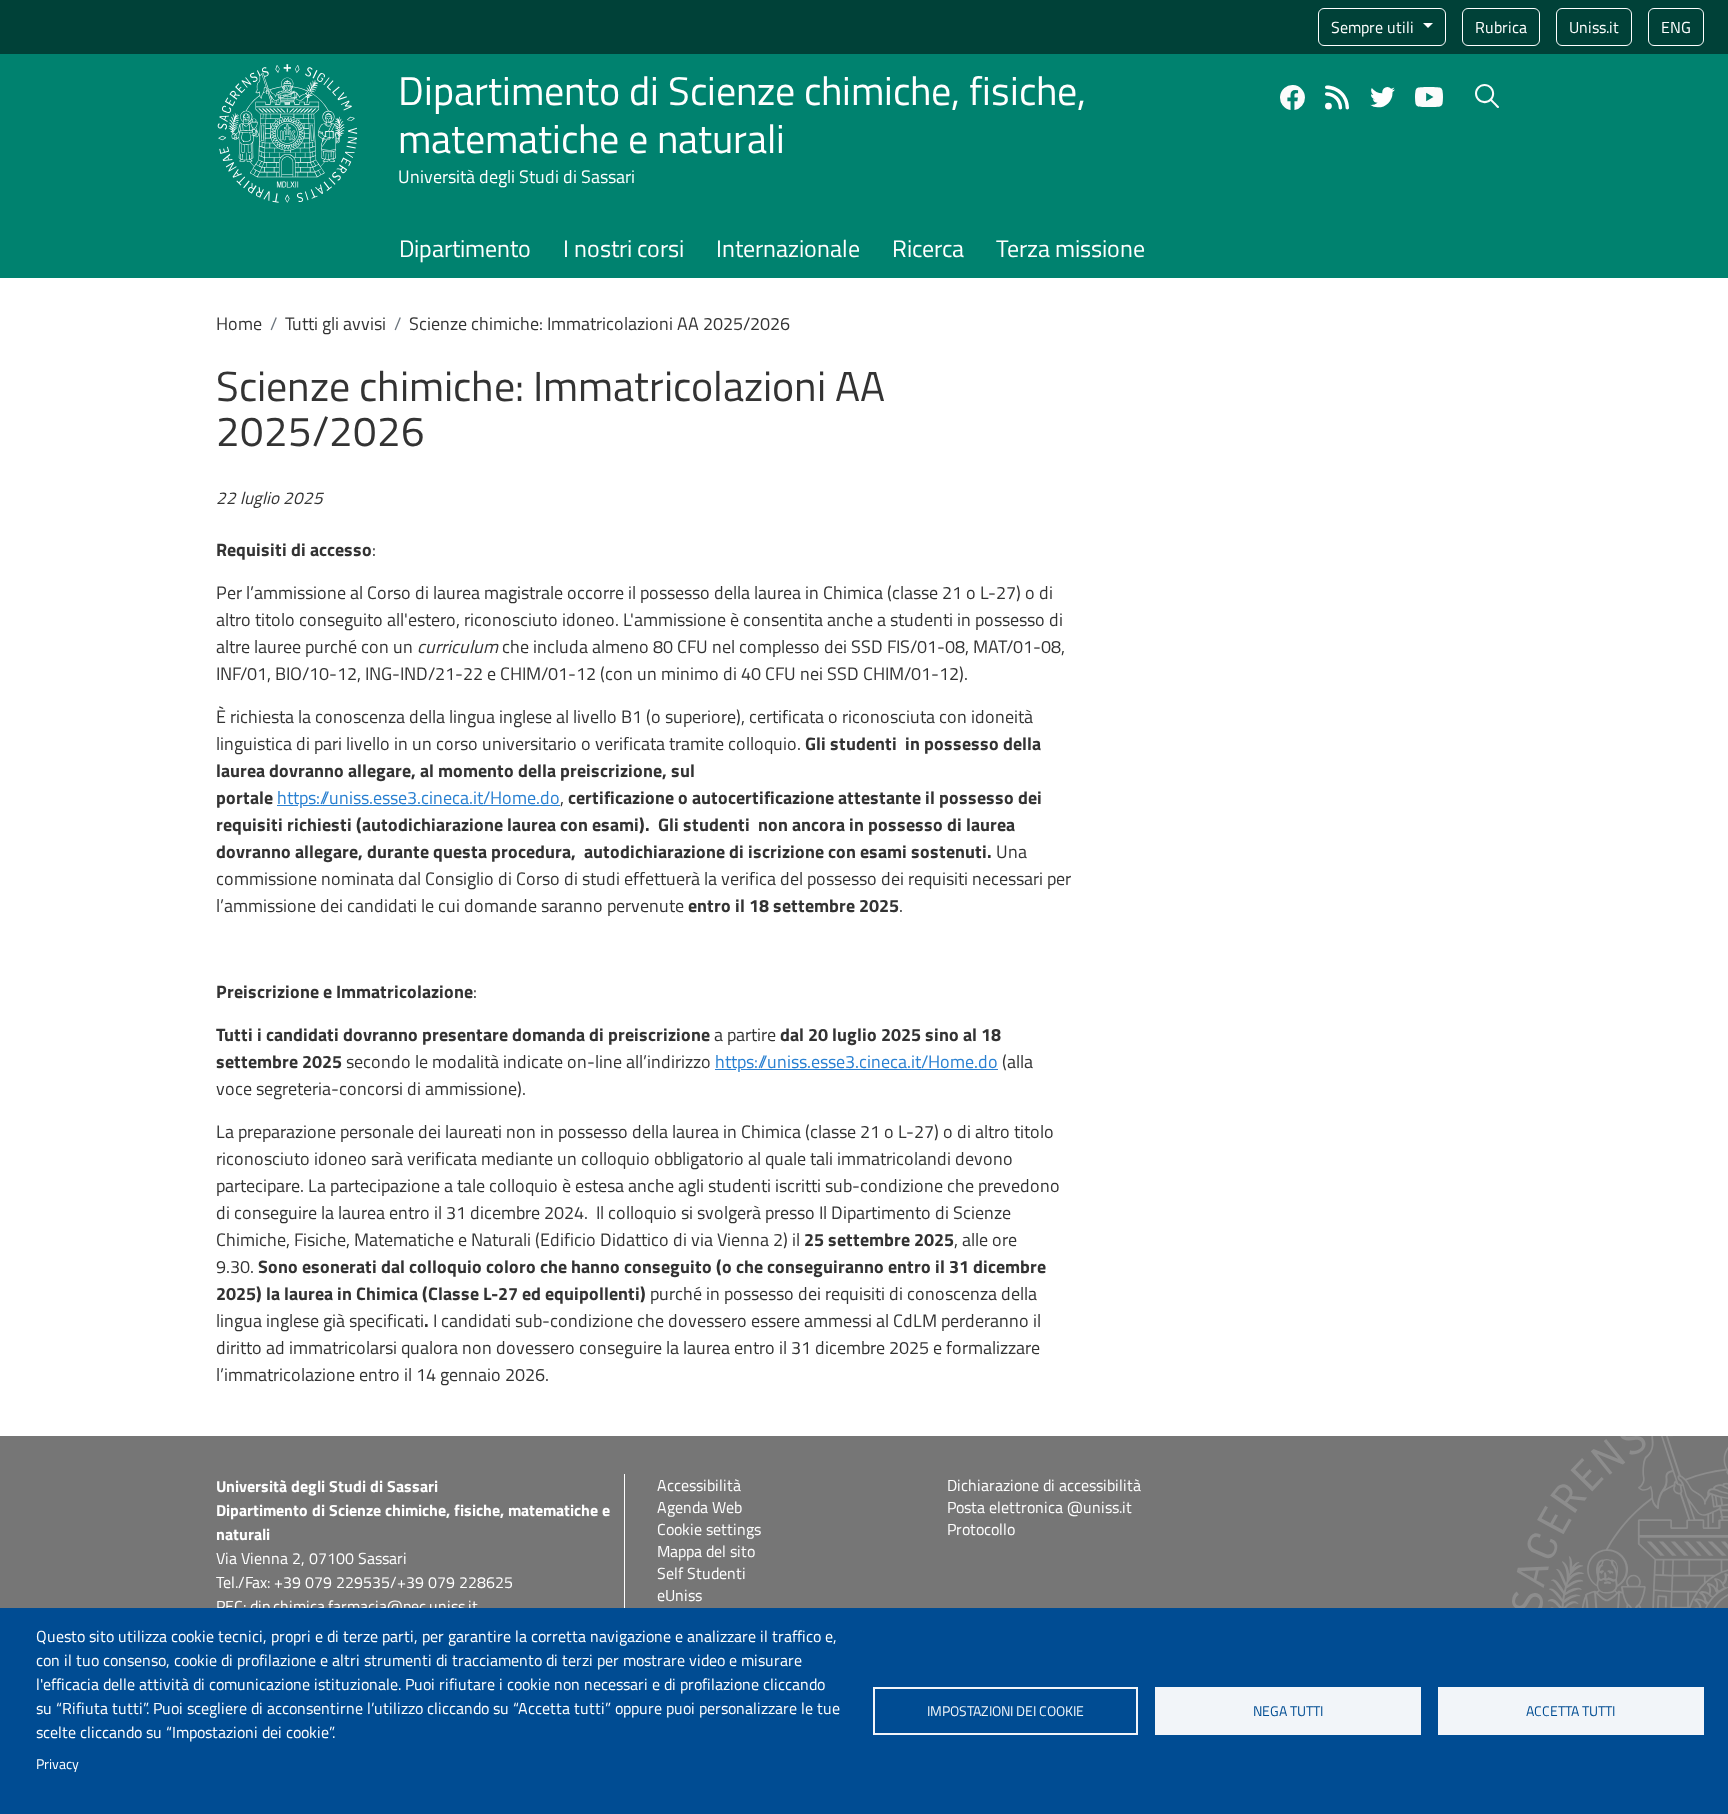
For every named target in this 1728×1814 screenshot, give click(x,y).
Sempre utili (1374, 27)
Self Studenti (701, 1573)
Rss (1337, 97)
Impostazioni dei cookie (1005, 1711)
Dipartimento (465, 248)
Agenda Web (699, 1507)
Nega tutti (1288, 1711)
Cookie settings (709, 1529)
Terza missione (1070, 248)
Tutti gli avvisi (335, 323)
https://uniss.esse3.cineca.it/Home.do (418, 797)
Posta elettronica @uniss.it (1039, 1507)
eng (1676, 27)
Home (239, 323)
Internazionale (788, 248)
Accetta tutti (1570, 1711)
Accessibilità (699, 1485)
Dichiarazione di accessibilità (1044, 1485)
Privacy (57, 1764)
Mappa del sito (706, 1551)
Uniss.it (1594, 27)
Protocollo (981, 1529)
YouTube (1429, 97)
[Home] (287, 75)
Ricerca (928, 248)
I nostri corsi (623, 248)
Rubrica (1501, 27)
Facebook (1292, 97)
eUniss (679, 1595)
